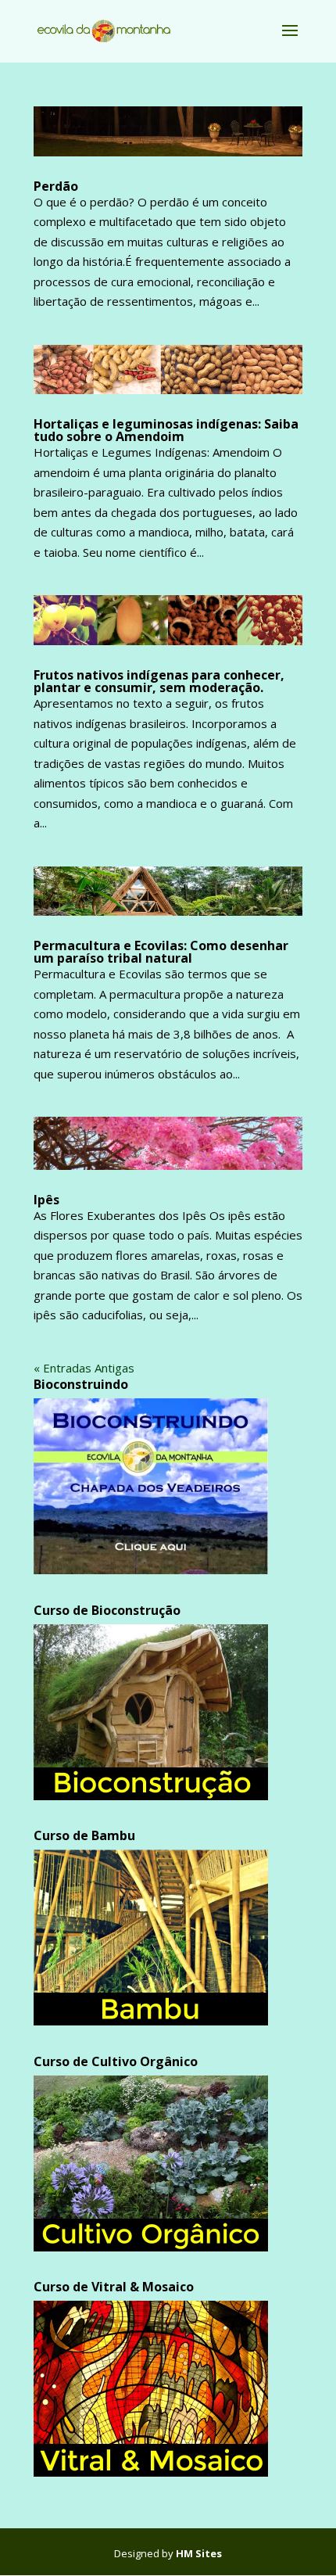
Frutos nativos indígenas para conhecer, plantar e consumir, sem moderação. (159, 681)
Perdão (56, 186)
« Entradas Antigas (84, 1368)
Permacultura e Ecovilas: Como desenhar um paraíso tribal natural (161, 952)
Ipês (46, 1200)
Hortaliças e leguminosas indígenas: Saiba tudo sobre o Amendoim (166, 430)
